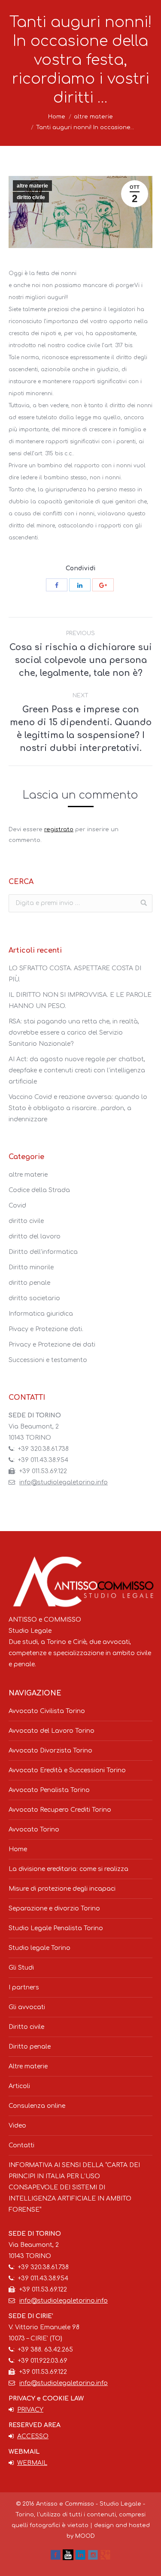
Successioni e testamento (48, 1360)
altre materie (93, 117)
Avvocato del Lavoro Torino (52, 1731)
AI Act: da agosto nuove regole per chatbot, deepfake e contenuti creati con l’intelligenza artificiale (77, 1070)
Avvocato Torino (34, 1830)
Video (17, 2126)
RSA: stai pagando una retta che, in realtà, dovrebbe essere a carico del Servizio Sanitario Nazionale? (74, 1033)
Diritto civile (26, 2027)
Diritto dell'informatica (43, 1252)
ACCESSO (33, 2436)
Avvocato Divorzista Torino (50, 1751)
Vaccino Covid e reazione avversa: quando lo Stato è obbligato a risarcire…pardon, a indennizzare (78, 1108)
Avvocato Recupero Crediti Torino (60, 1810)
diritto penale (29, 1283)
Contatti (21, 2145)
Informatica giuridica (41, 1314)
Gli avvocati (27, 2007)
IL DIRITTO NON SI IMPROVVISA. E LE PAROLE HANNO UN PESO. (80, 1000)
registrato (59, 829)
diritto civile (31, 197)
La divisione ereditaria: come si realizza (68, 1869)
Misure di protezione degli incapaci (62, 1889)
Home (57, 117)
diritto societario (34, 1298)
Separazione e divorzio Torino (54, 1909)
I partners (24, 1987)
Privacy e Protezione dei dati (52, 1345)
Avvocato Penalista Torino (49, 1790)
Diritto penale (30, 2047)
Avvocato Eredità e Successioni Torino (67, 1770)
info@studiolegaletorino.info (64, 1482)
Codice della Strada (39, 1190)
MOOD (85, 2536)
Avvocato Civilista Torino (47, 1711)
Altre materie (28, 2066)
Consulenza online (37, 2106)
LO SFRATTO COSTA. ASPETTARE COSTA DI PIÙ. (75, 974)
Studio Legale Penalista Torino (56, 1928)
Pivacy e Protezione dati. (46, 1329)
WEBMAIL (32, 2463)
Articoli (19, 2086)
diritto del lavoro (35, 1237)
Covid (17, 1206)
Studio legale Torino (39, 1948)
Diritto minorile (31, 1267)
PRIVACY (30, 2410)
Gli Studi (21, 1968)
